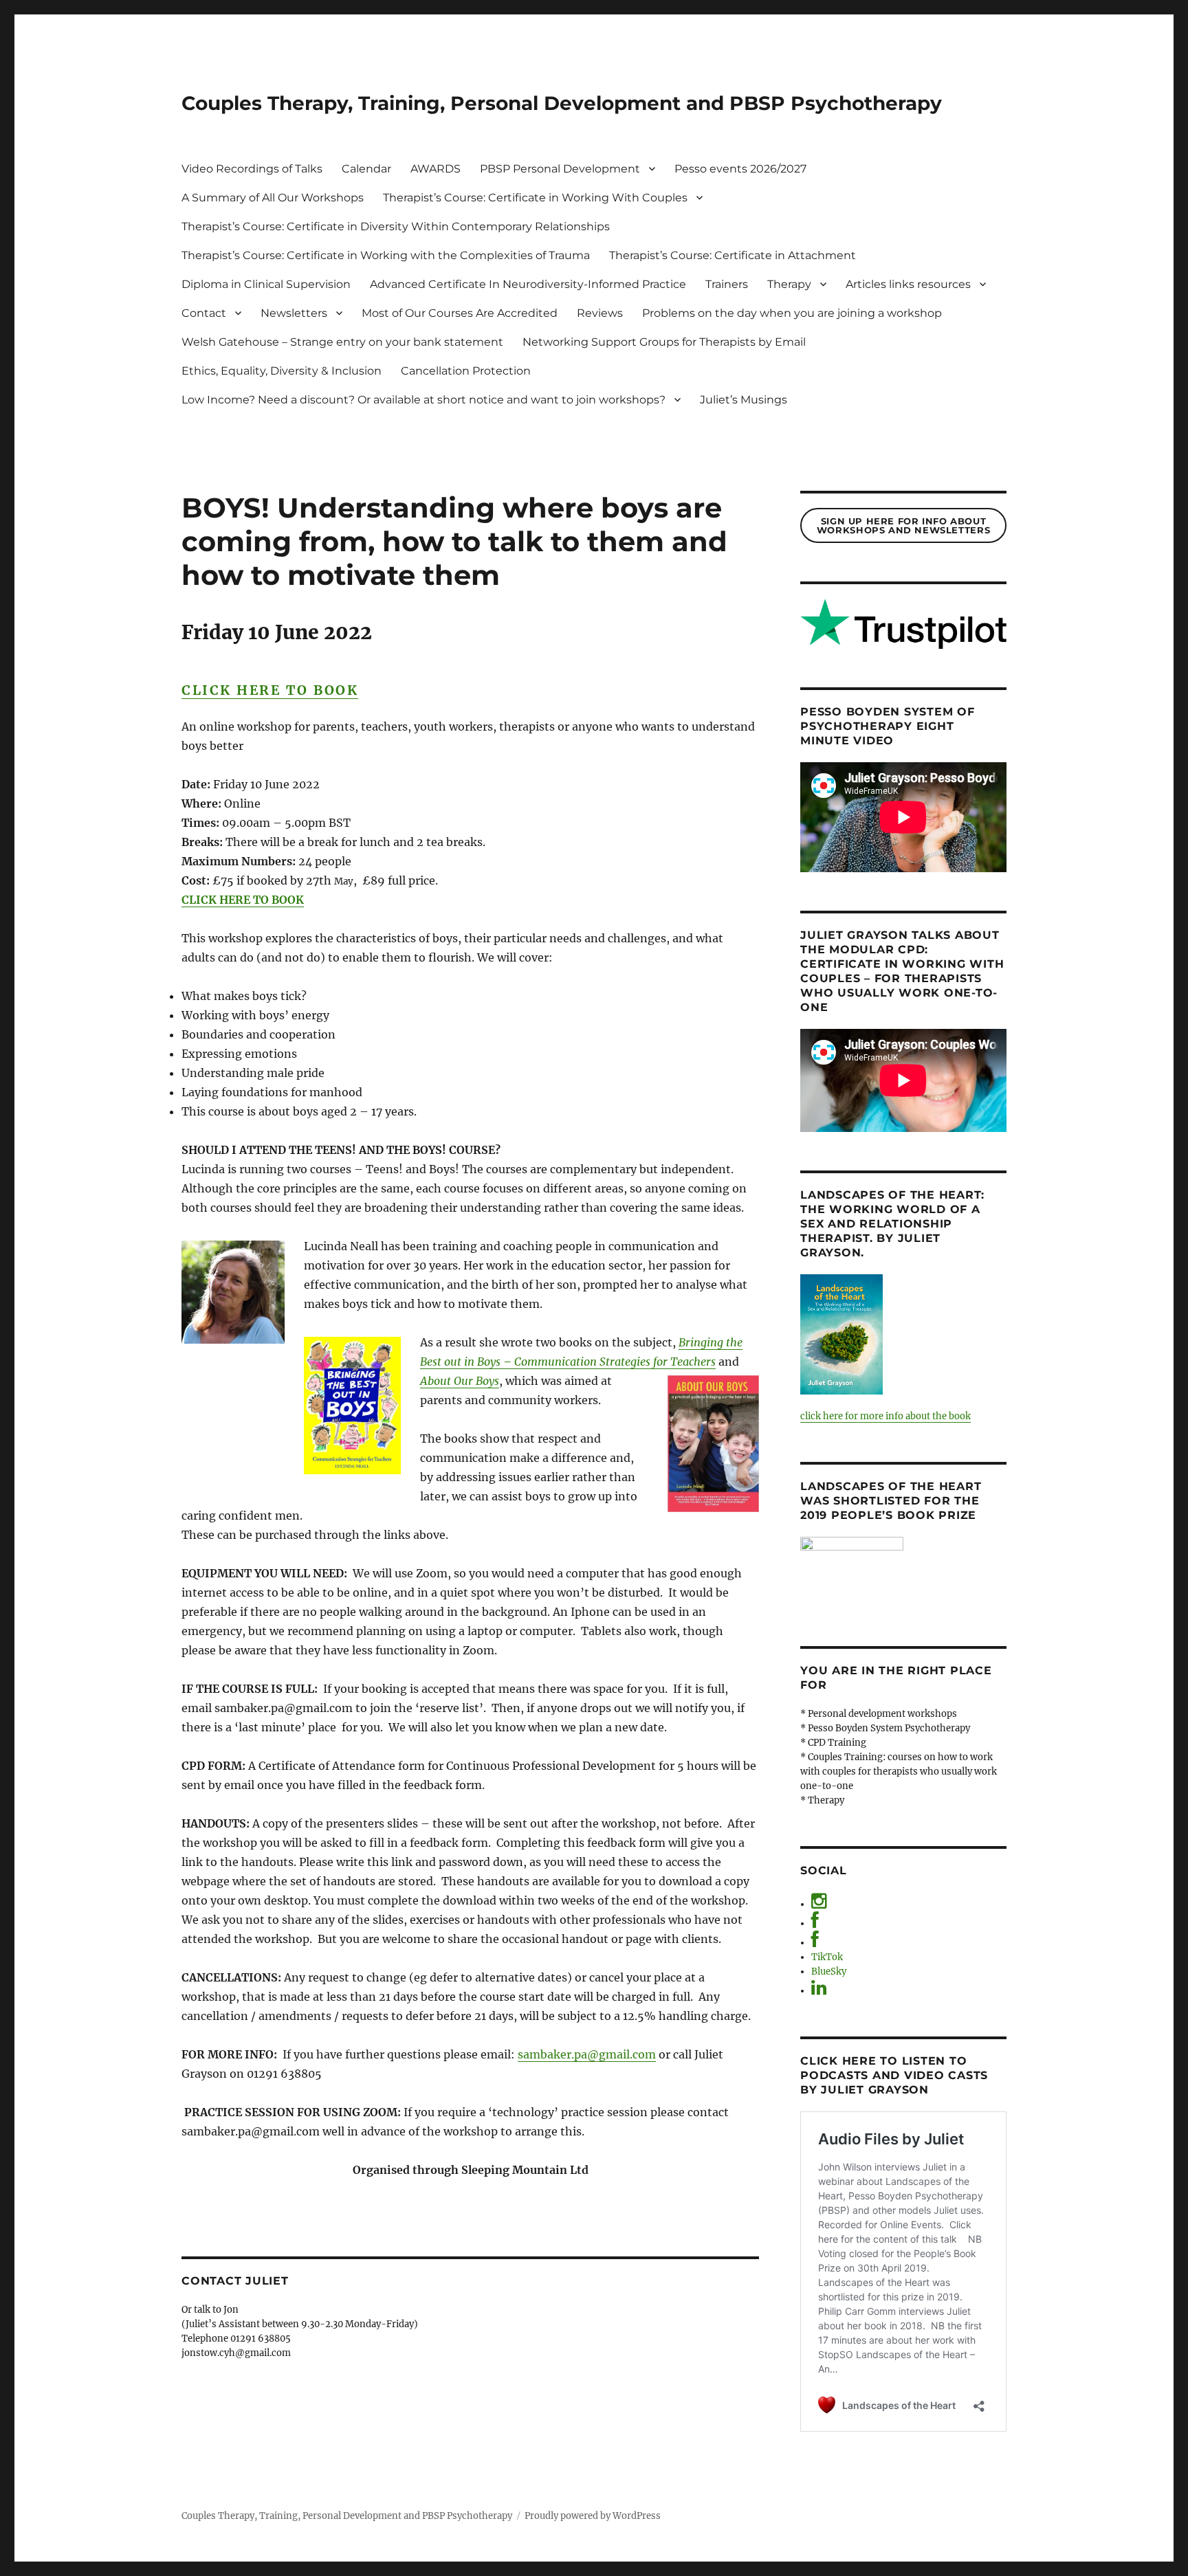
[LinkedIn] (819, 1991)
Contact (204, 313)
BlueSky (829, 1972)
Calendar (366, 169)
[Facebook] (815, 1923)
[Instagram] (819, 1904)
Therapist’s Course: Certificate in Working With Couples (535, 198)
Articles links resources (908, 284)
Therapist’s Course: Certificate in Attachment (733, 255)
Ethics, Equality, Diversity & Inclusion (282, 371)
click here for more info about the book (885, 1416)
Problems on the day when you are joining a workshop (792, 313)
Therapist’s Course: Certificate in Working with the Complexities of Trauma (386, 255)
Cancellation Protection (466, 371)
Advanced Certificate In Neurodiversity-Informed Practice (528, 284)
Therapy (789, 284)
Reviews (600, 313)
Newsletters (294, 313)
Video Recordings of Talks (252, 169)
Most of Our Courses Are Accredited (460, 313)
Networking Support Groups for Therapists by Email (664, 342)
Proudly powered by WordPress (593, 2516)
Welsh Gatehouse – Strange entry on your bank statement (342, 342)
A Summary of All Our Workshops (273, 198)
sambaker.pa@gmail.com (587, 2054)
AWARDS (436, 169)
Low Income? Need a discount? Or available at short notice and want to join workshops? (423, 400)
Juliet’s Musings (744, 400)
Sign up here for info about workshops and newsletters (903, 525)
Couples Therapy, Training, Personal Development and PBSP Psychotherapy (562, 103)
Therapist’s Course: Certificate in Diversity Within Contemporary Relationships (396, 226)
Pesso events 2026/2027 (740, 169)
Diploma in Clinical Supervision (266, 284)
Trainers (727, 284)
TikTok (827, 1957)
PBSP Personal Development (560, 169)
